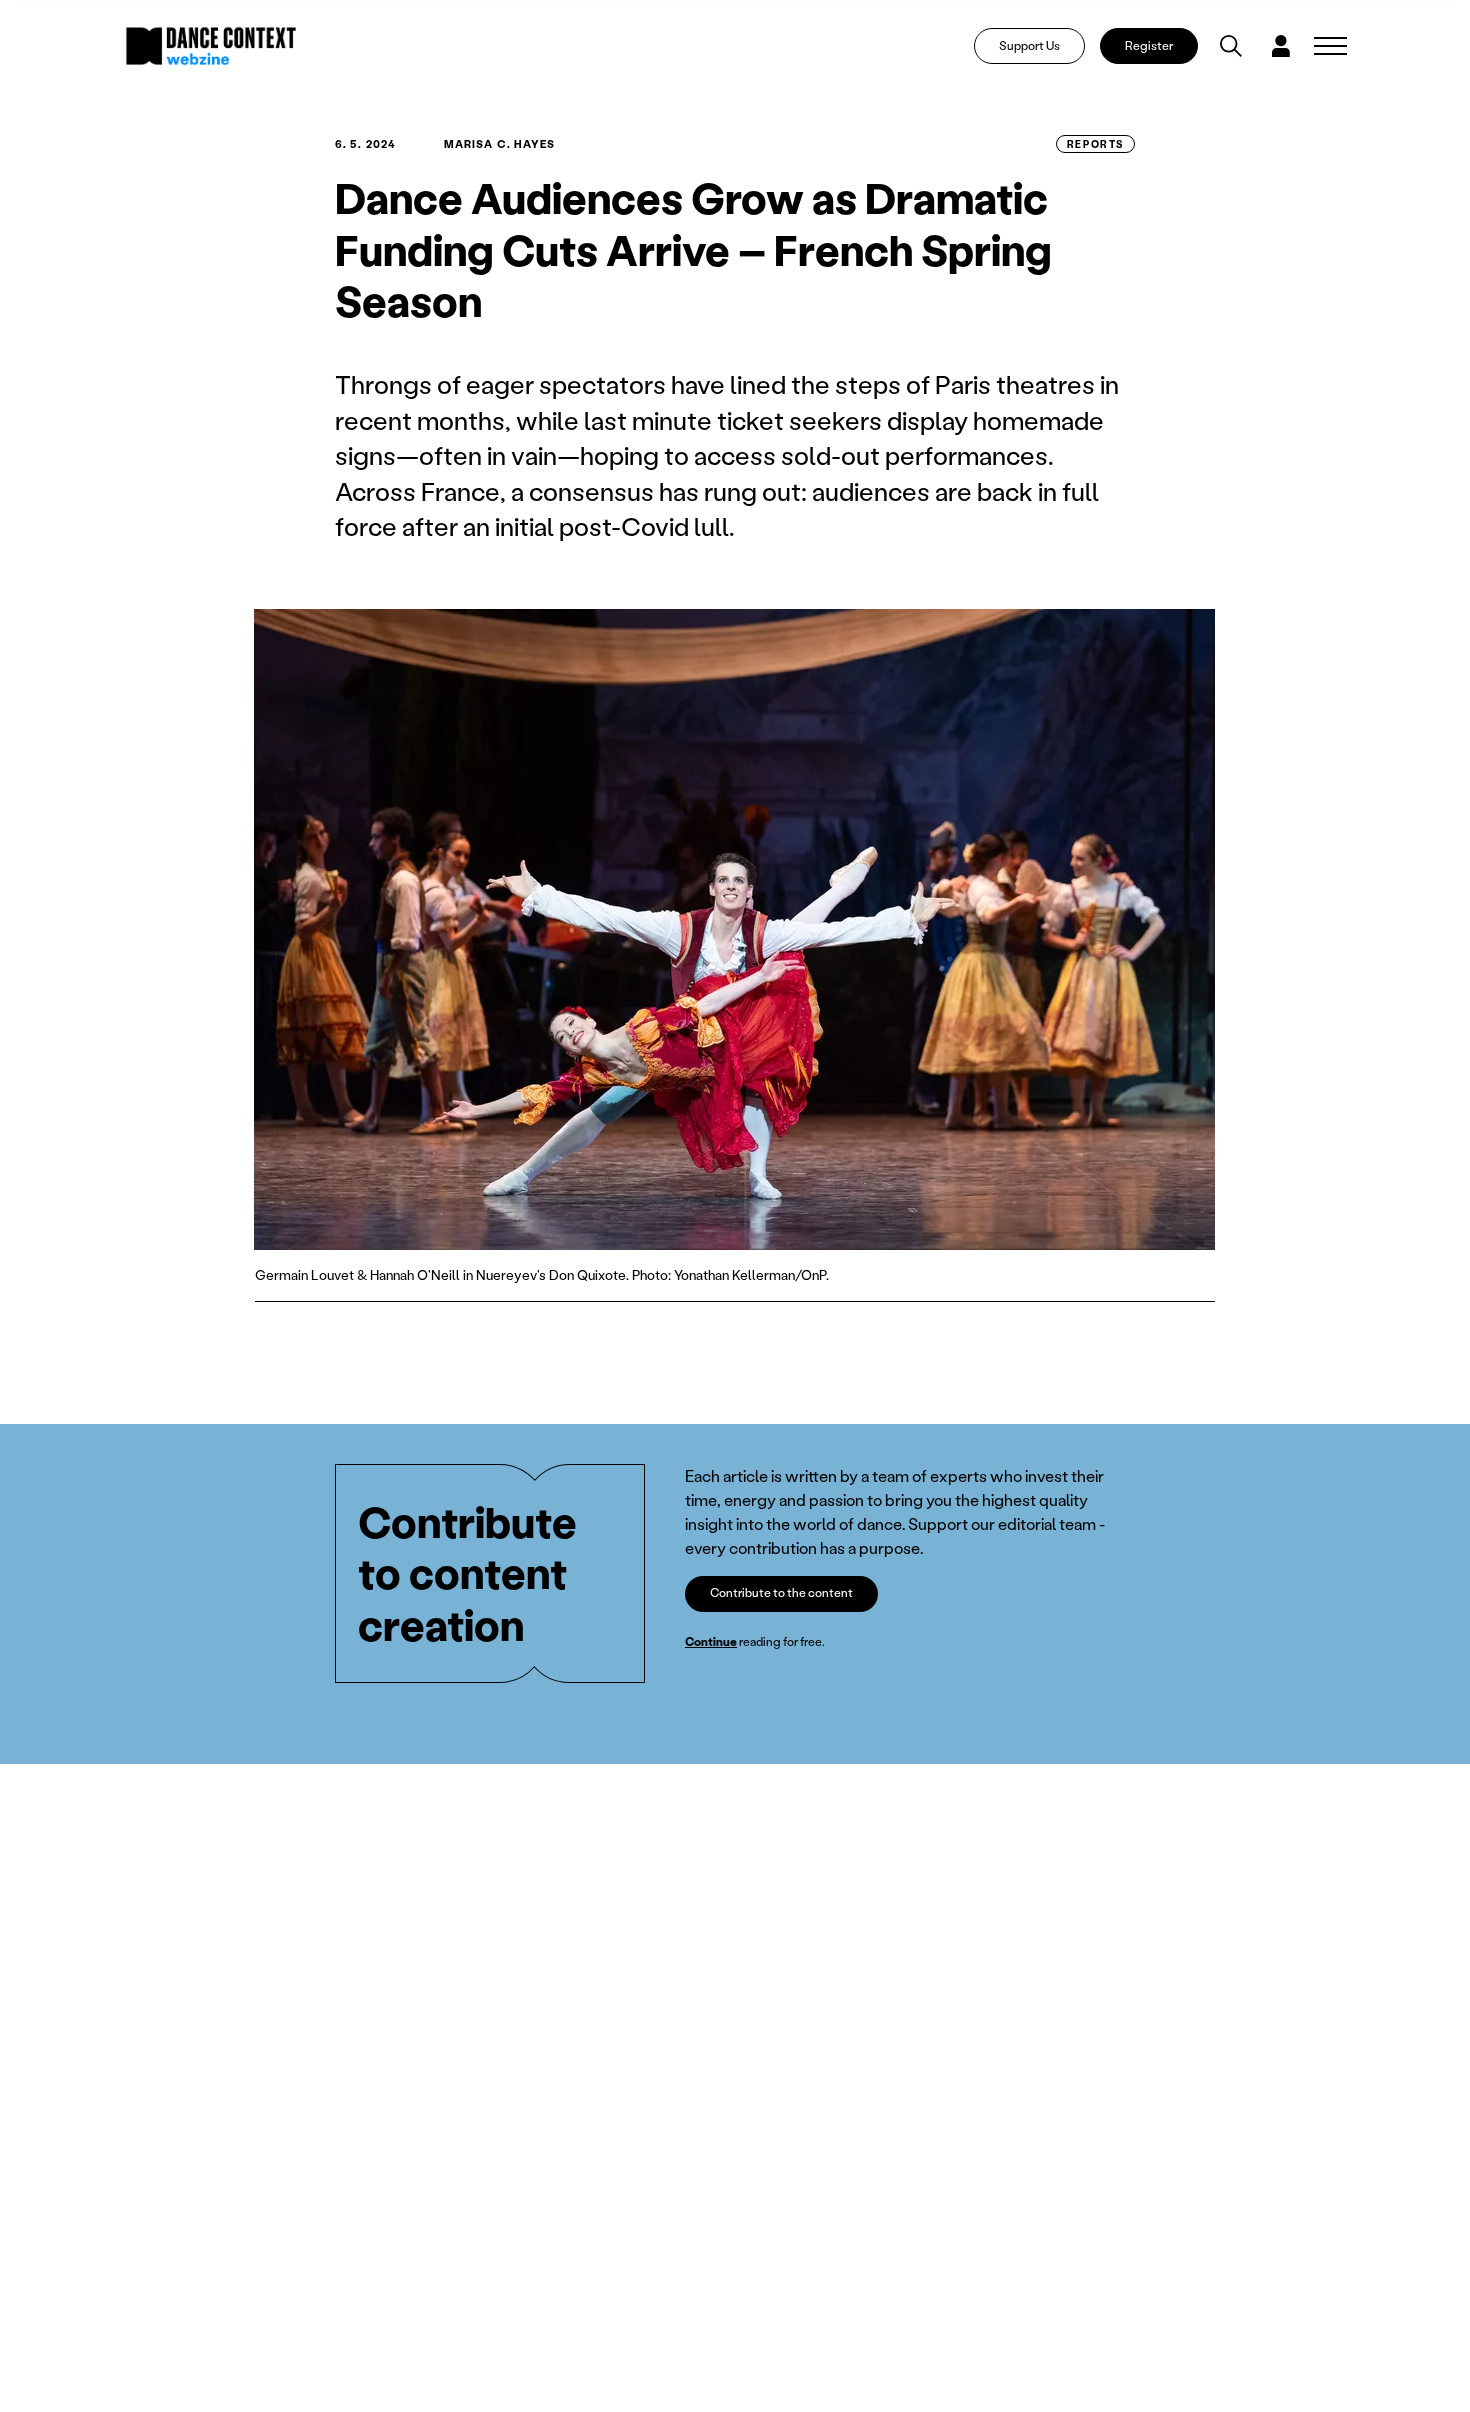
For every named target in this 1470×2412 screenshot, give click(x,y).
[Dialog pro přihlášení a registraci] (1281, 46)
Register (1149, 45)
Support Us (1029, 45)
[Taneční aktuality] (211, 46)
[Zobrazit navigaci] (1330, 46)
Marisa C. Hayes (500, 144)
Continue (711, 1641)
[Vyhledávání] (1231, 46)
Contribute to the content (781, 1592)
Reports (1095, 144)
